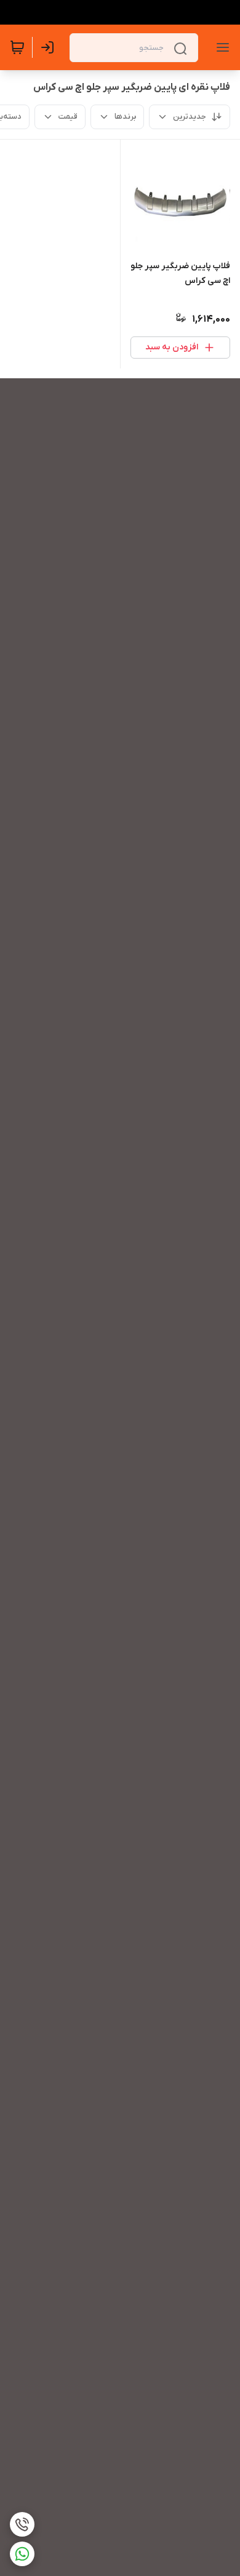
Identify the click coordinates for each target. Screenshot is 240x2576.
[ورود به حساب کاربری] (50, 47)
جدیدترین (190, 117)
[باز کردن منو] (220, 47)
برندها (125, 117)
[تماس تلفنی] (22, 2524)
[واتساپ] (22, 2554)
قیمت (68, 117)
